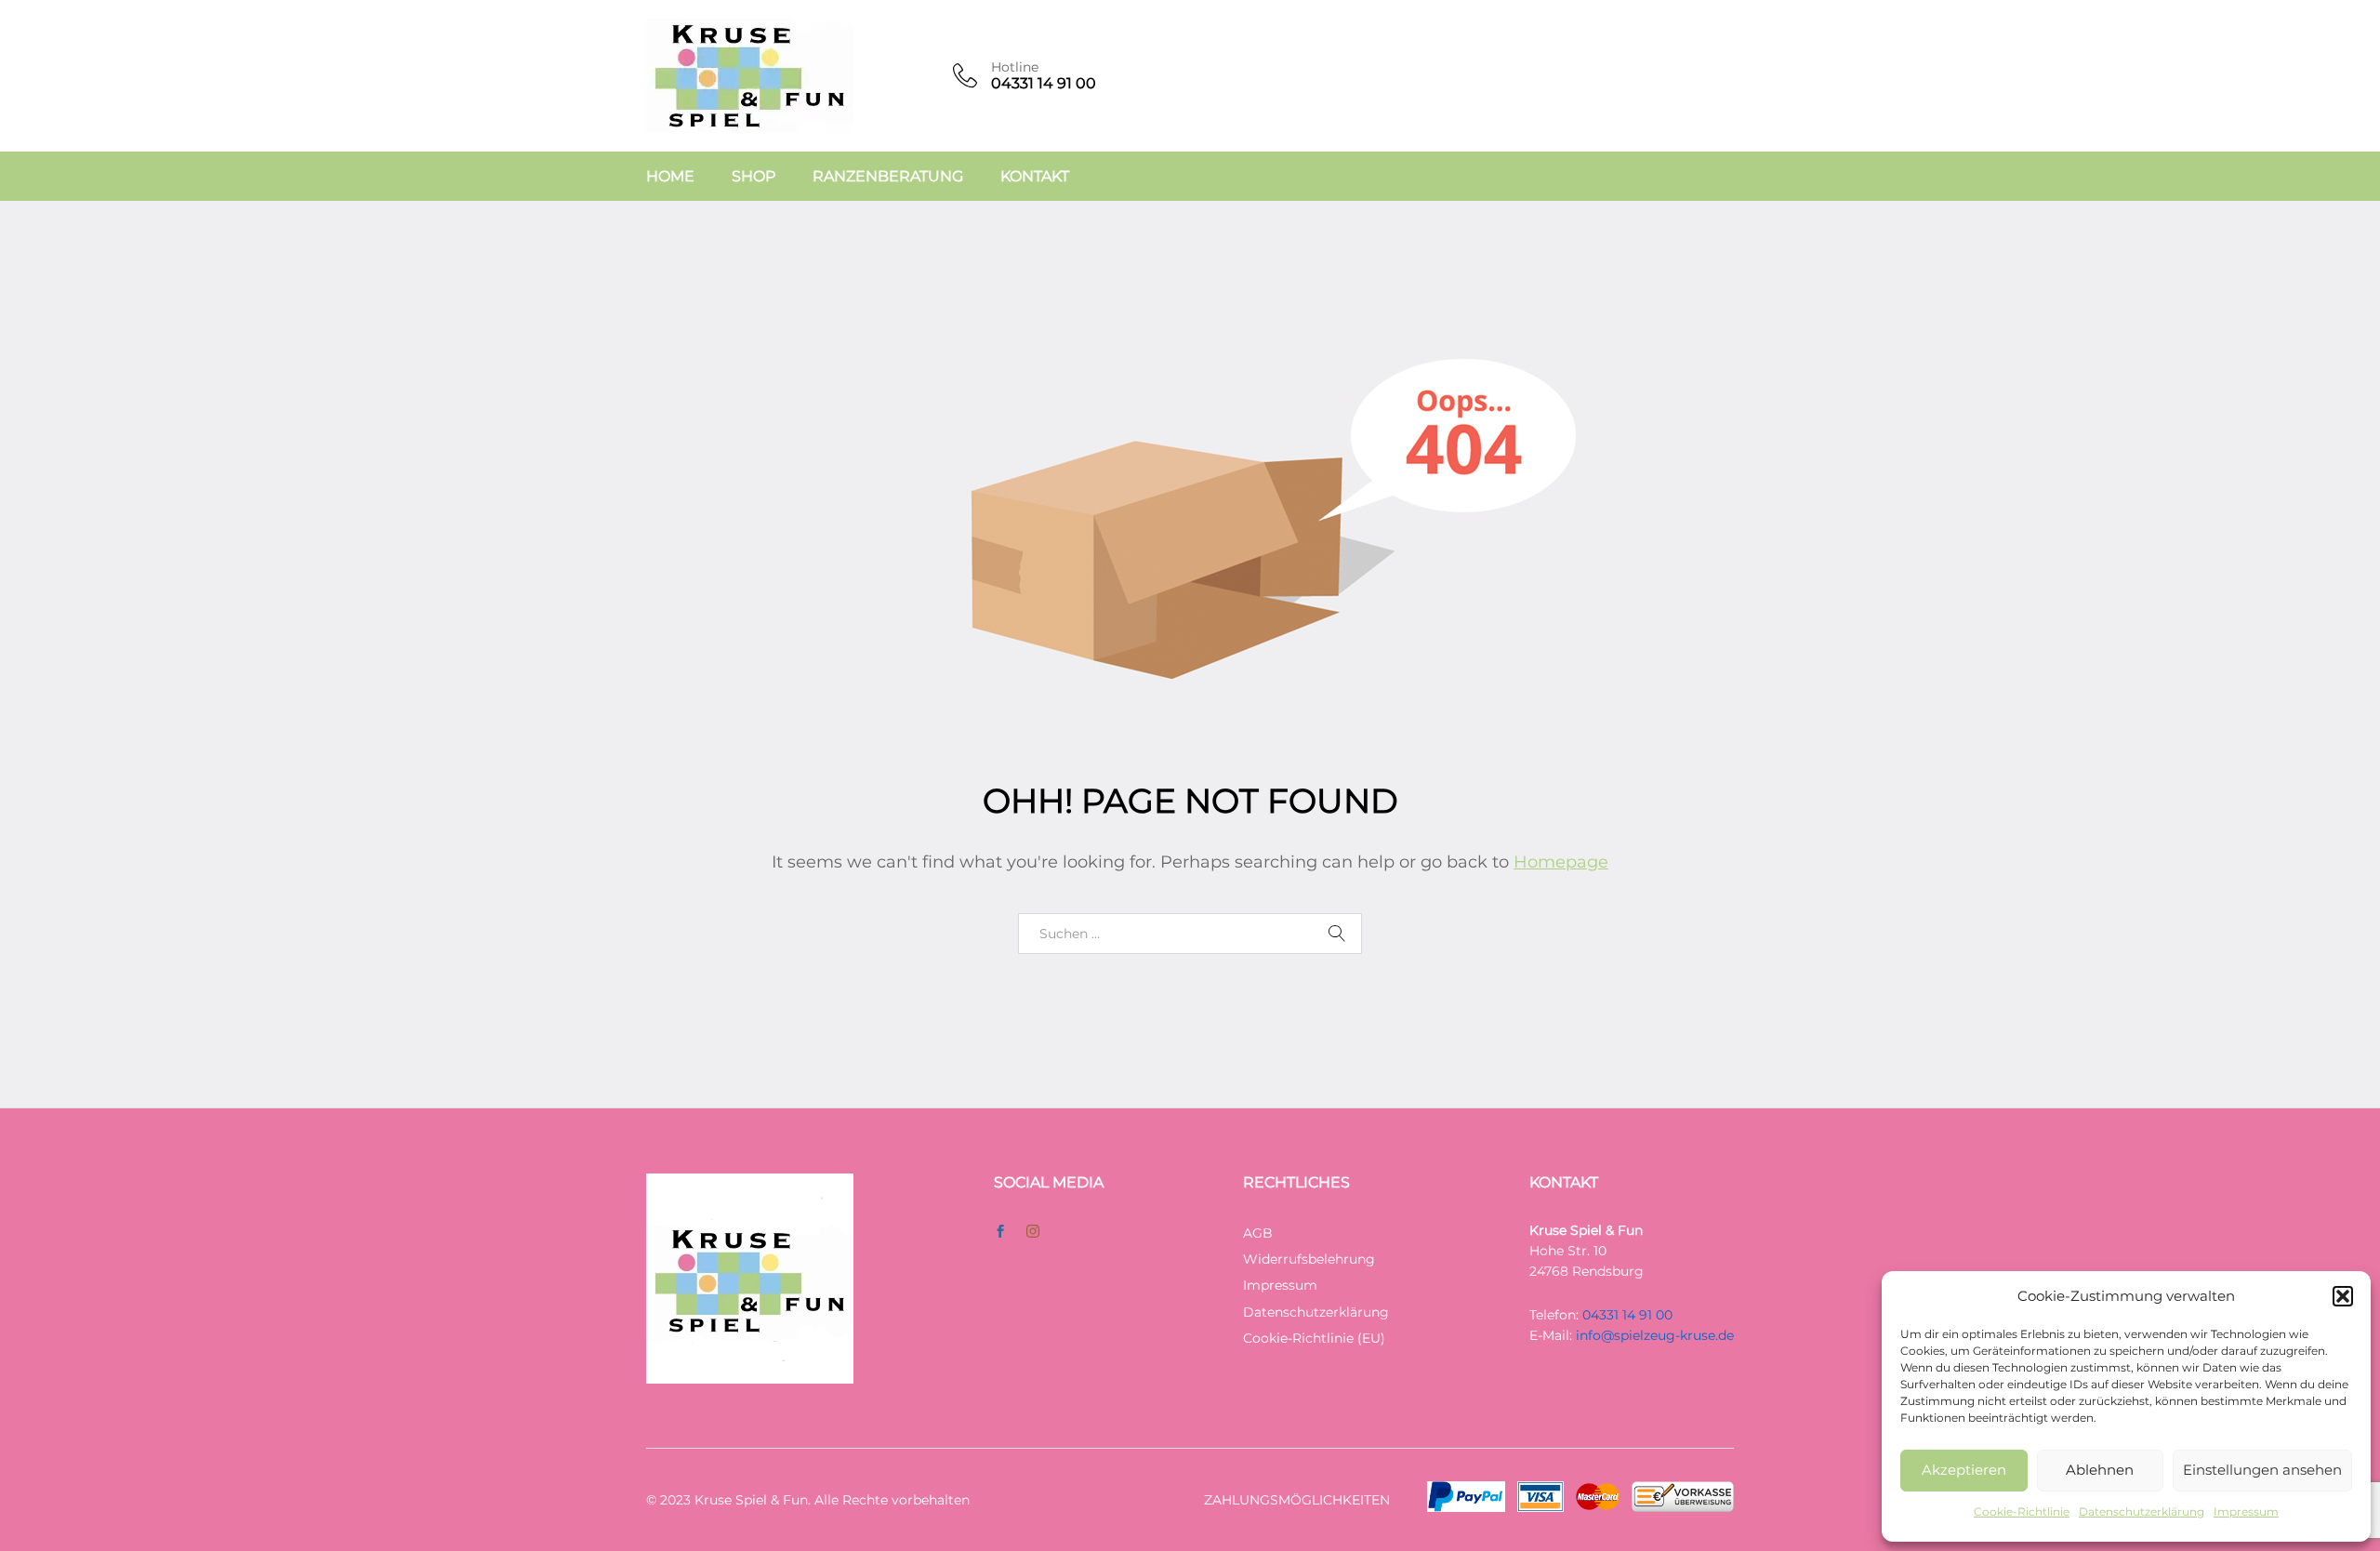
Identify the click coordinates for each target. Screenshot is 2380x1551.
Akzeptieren (1964, 1470)
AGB (1258, 1233)
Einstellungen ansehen (2262, 1470)
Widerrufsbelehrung (1309, 1259)
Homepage (1561, 862)
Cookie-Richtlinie (2022, 1511)
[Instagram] (1033, 1232)
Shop (754, 177)
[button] (2343, 1296)
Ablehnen (2100, 1470)
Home (670, 177)
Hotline (1015, 67)
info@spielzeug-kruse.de (1655, 1335)
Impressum (2246, 1511)
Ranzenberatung (888, 177)
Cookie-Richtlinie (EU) (1314, 1338)
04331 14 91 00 (1627, 1315)
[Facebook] (1000, 1232)
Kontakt (1035, 177)
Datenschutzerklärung (2142, 1511)
